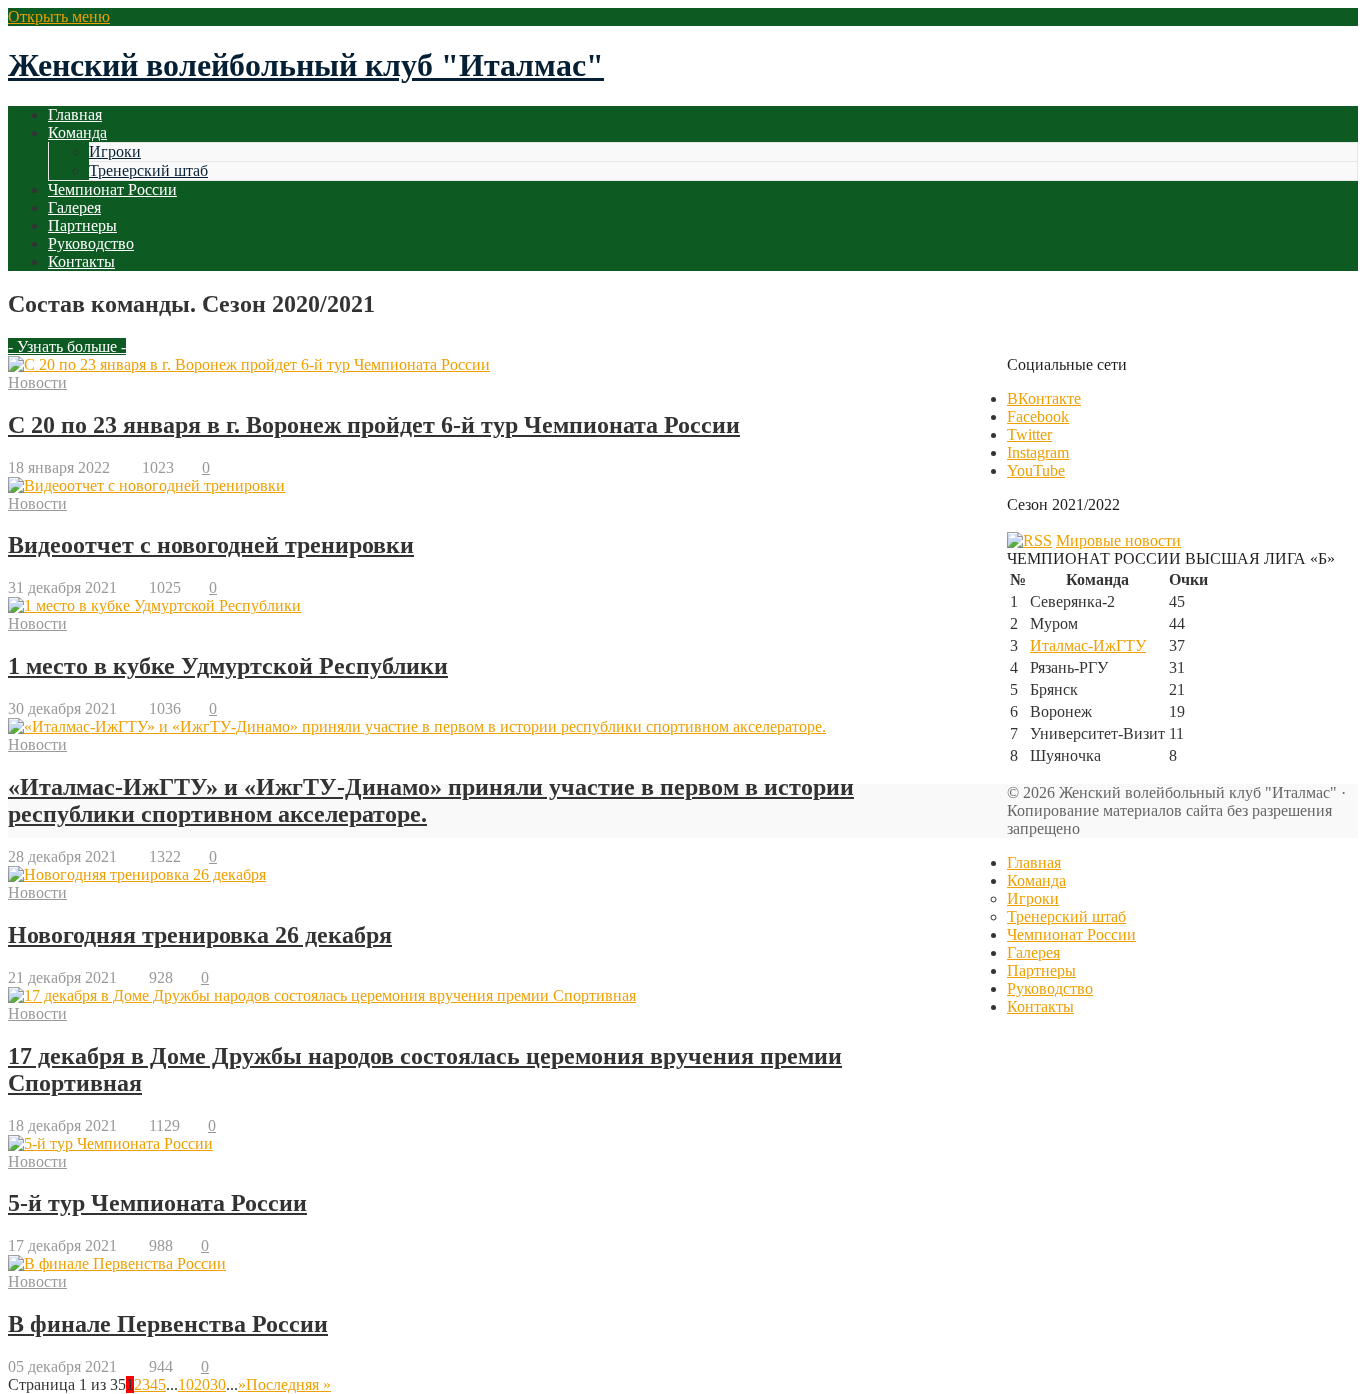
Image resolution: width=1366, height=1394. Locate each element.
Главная (75, 114)
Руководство (91, 243)
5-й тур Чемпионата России (157, 1203)
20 (202, 1384)
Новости (37, 382)
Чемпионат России (112, 189)
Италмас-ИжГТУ (1088, 645)
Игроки (115, 151)
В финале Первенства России (168, 1324)
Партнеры (82, 225)
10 (186, 1384)
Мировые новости (1118, 540)
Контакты (81, 261)
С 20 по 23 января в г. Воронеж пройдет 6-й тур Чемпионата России (374, 425)
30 (218, 1384)
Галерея (74, 207)
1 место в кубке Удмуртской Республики (228, 666)
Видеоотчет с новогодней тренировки (211, 545)
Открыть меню (59, 16)
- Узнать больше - (67, 346)
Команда (77, 132)
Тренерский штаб (148, 170)
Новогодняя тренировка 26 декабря (200, 935)
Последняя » (288, 1384)
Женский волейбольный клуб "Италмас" (306, 65)
